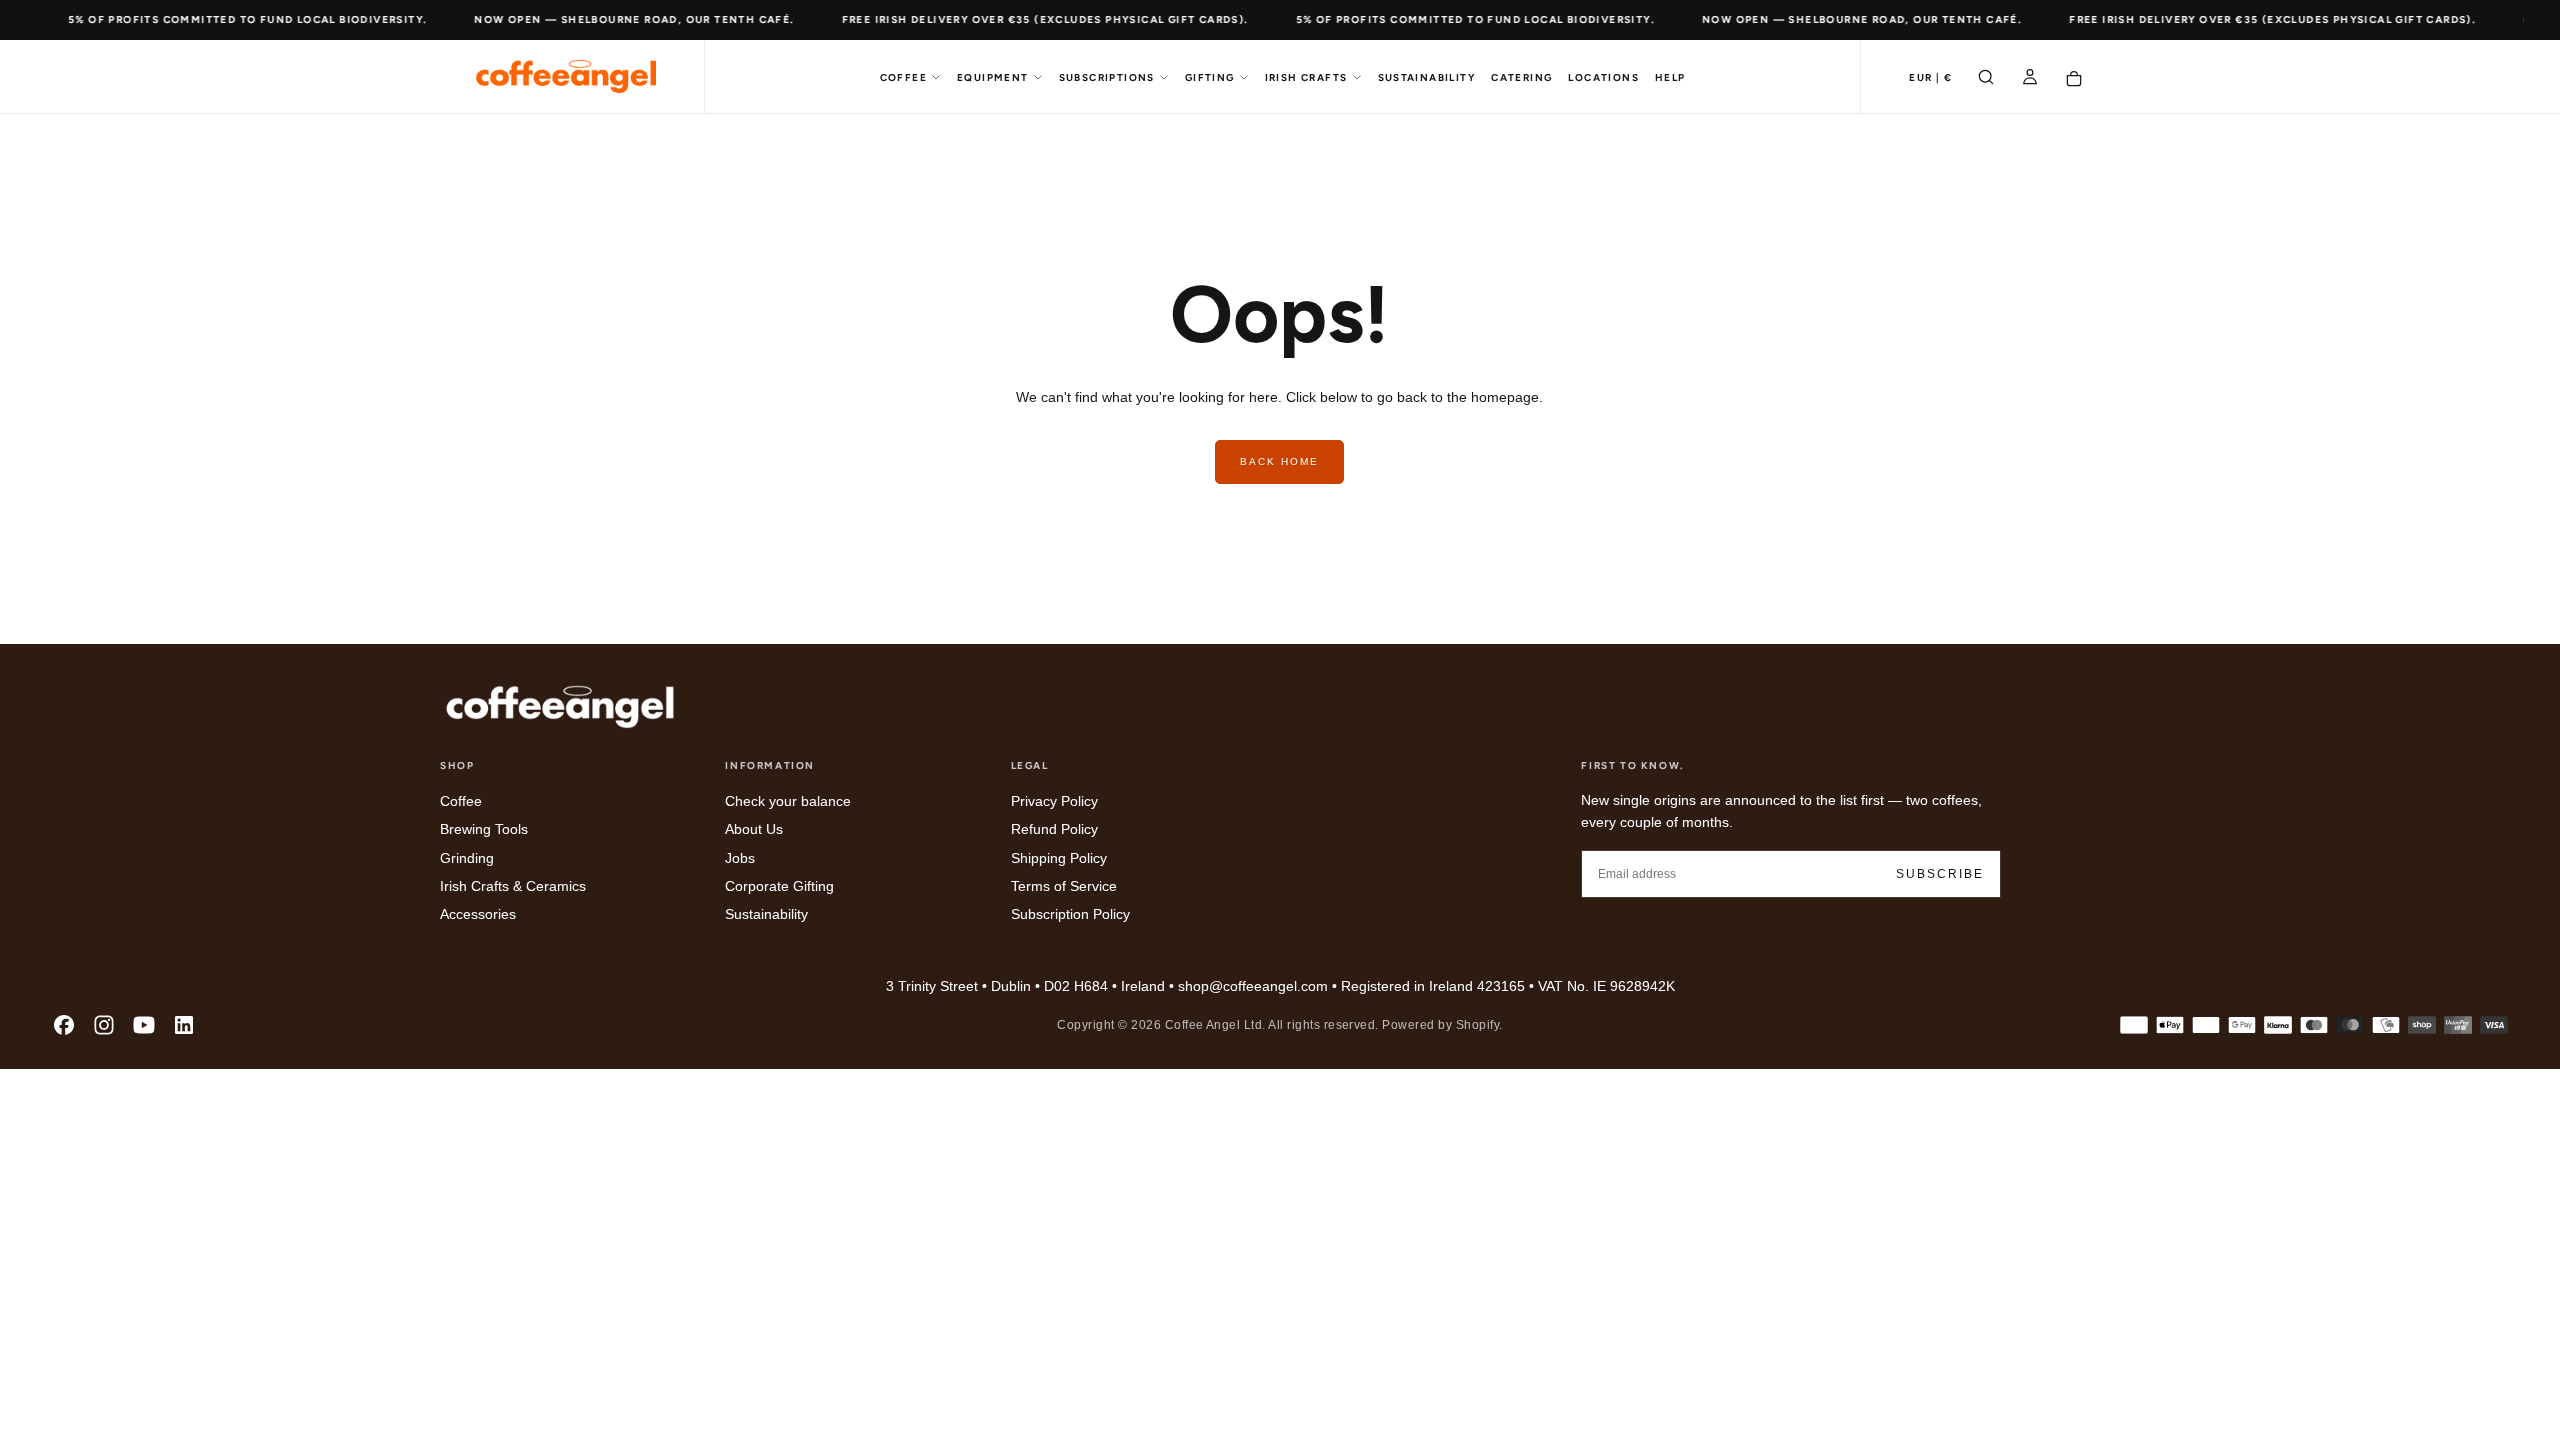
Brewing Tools (484, 829)
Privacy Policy (1054, 801)
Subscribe (1940, 874)
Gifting (1210, 77)
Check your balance (788, 801)
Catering (1521, 77)
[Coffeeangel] (560, 707)
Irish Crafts (1306, 77)
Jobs (740, 858)
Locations (1603, 77)
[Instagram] (104, 1025)
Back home (1279, 461)
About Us (754, 829)
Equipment (993, 77)
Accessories (478, 914)
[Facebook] (64, 1025)
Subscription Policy (1070, 914)
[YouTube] (144, 1025)
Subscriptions (1107, 77)
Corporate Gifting (779, 886)
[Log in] (2030, 79)
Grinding (467, 858)
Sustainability (1427, 77)
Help (1670, 77)
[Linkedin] (184, 1025)
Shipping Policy (1059, 858)
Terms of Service (1064, 886)
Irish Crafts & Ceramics (513, 886)
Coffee (903, 77)
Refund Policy (1054, 829)
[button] (1930, 78)
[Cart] (2074, 78)
